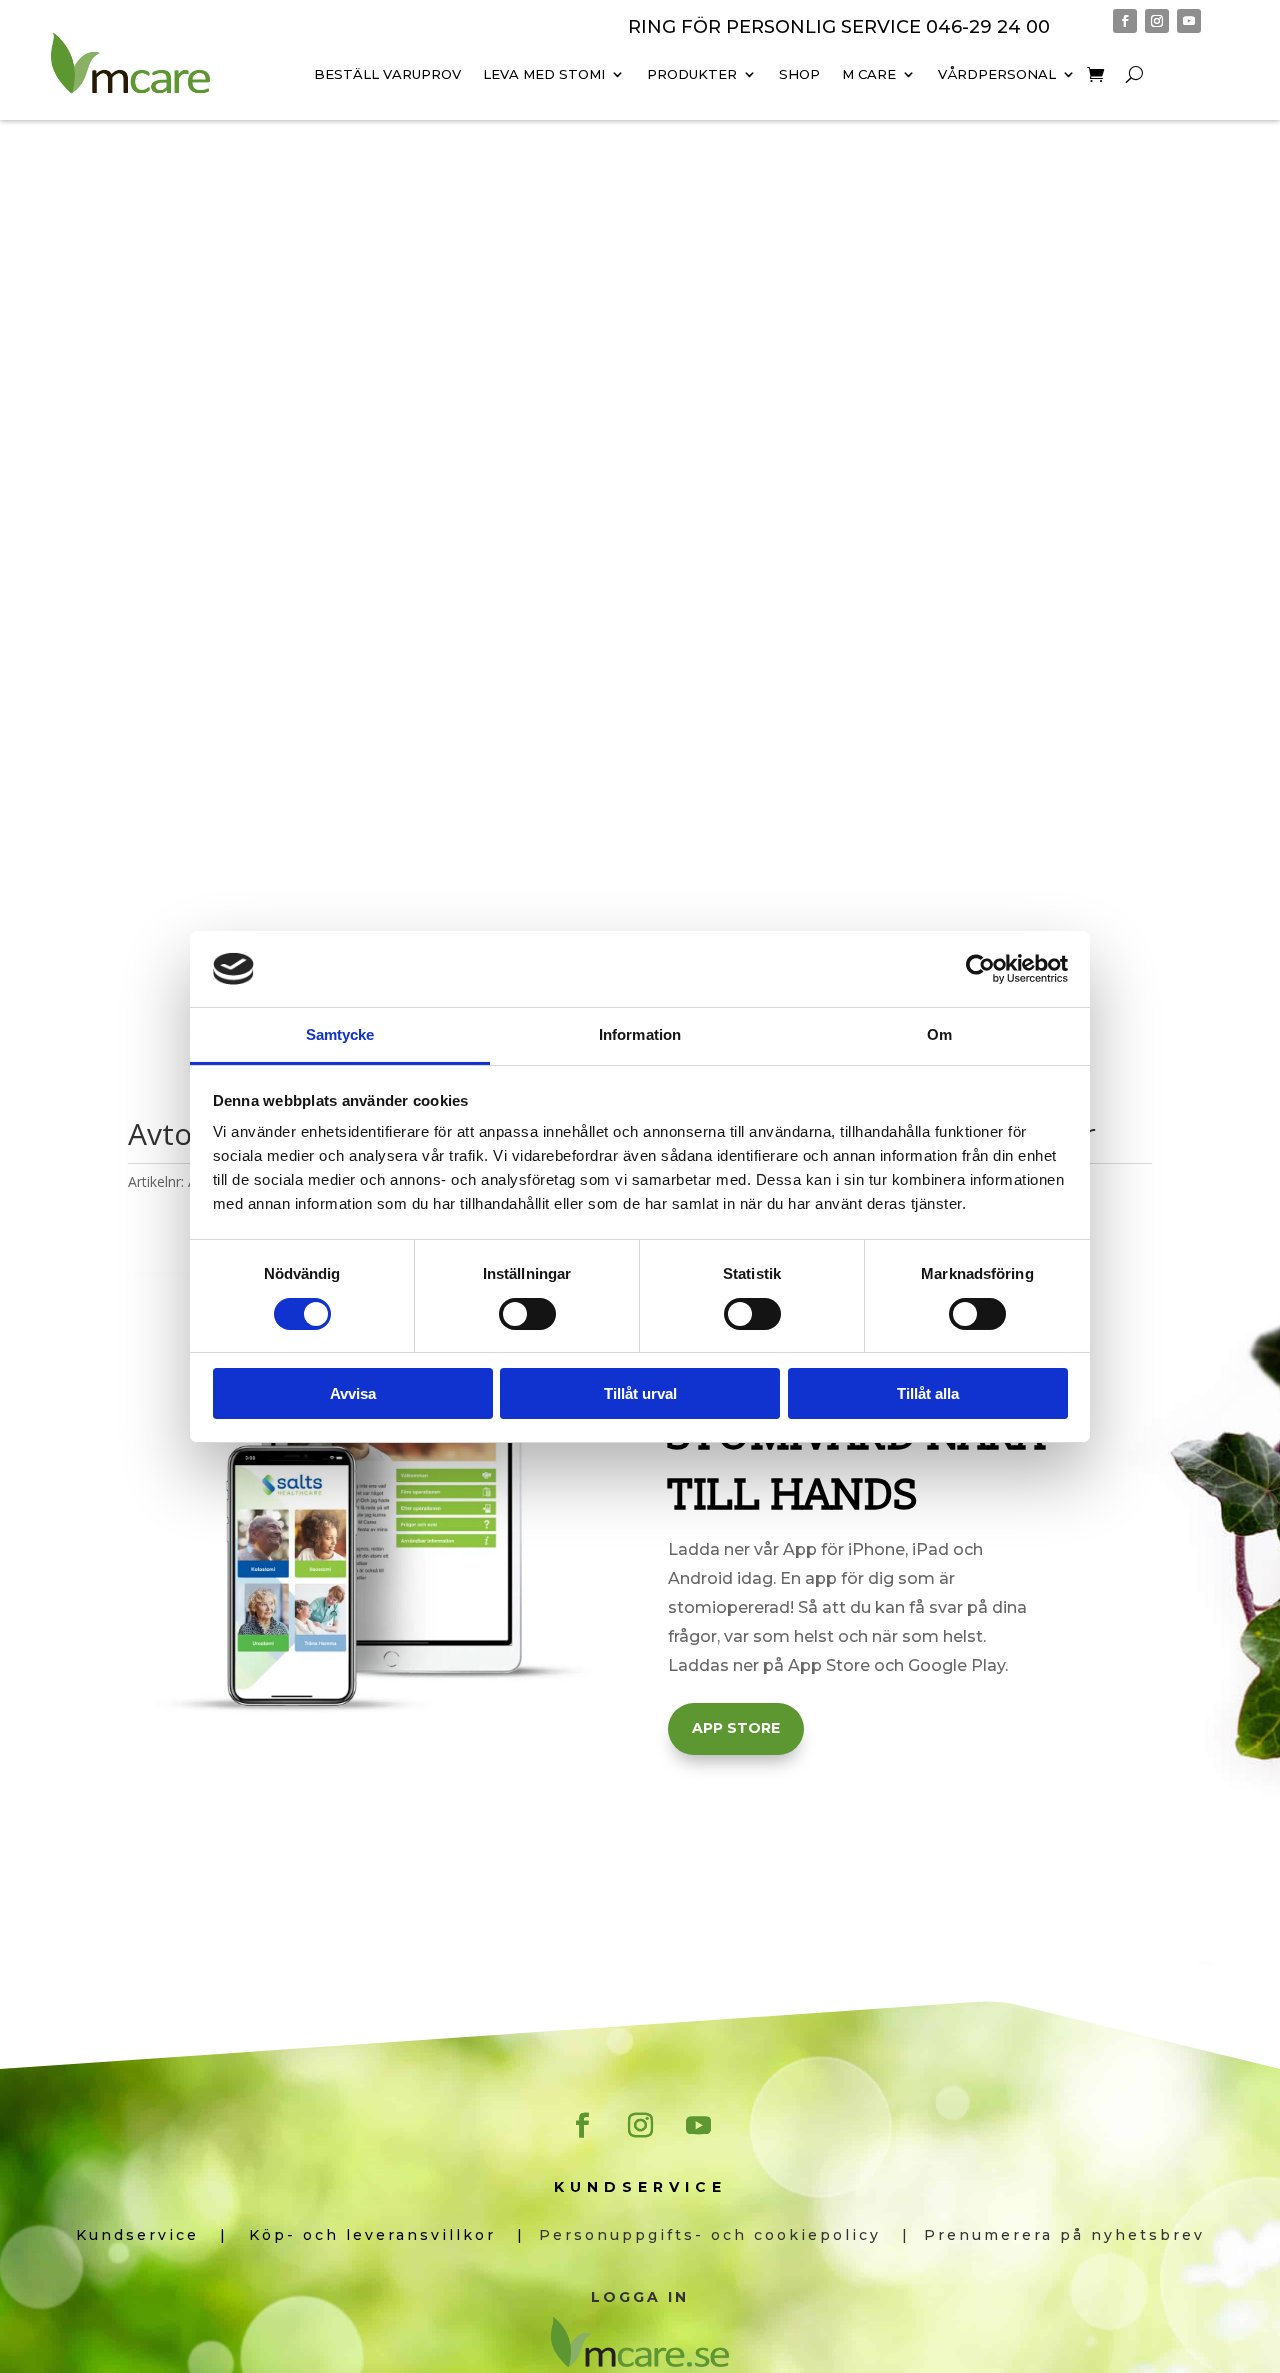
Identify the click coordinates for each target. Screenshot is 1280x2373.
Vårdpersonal (997, 74)
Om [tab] (939, 1034)
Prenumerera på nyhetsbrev (1064, 2235)
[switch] (527, 1314)
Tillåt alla (928, 1393)
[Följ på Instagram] (1157, 21)
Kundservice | (162, 2235)
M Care (869, 74)
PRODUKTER (692, 74)
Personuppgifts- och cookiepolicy (720, 2235)
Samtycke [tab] (340, 1034)
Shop (799, 74)
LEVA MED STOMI (544, 74)
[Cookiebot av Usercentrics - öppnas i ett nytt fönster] (980, 969)
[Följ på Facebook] (1125, 21)
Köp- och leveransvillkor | (394, 2235)
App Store (736, 1728)
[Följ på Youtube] (1189, 21)
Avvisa (353, 1393)
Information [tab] (640, 1034)
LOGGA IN (640, 2297)
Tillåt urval (640, 1393)
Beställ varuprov (387, 74)
